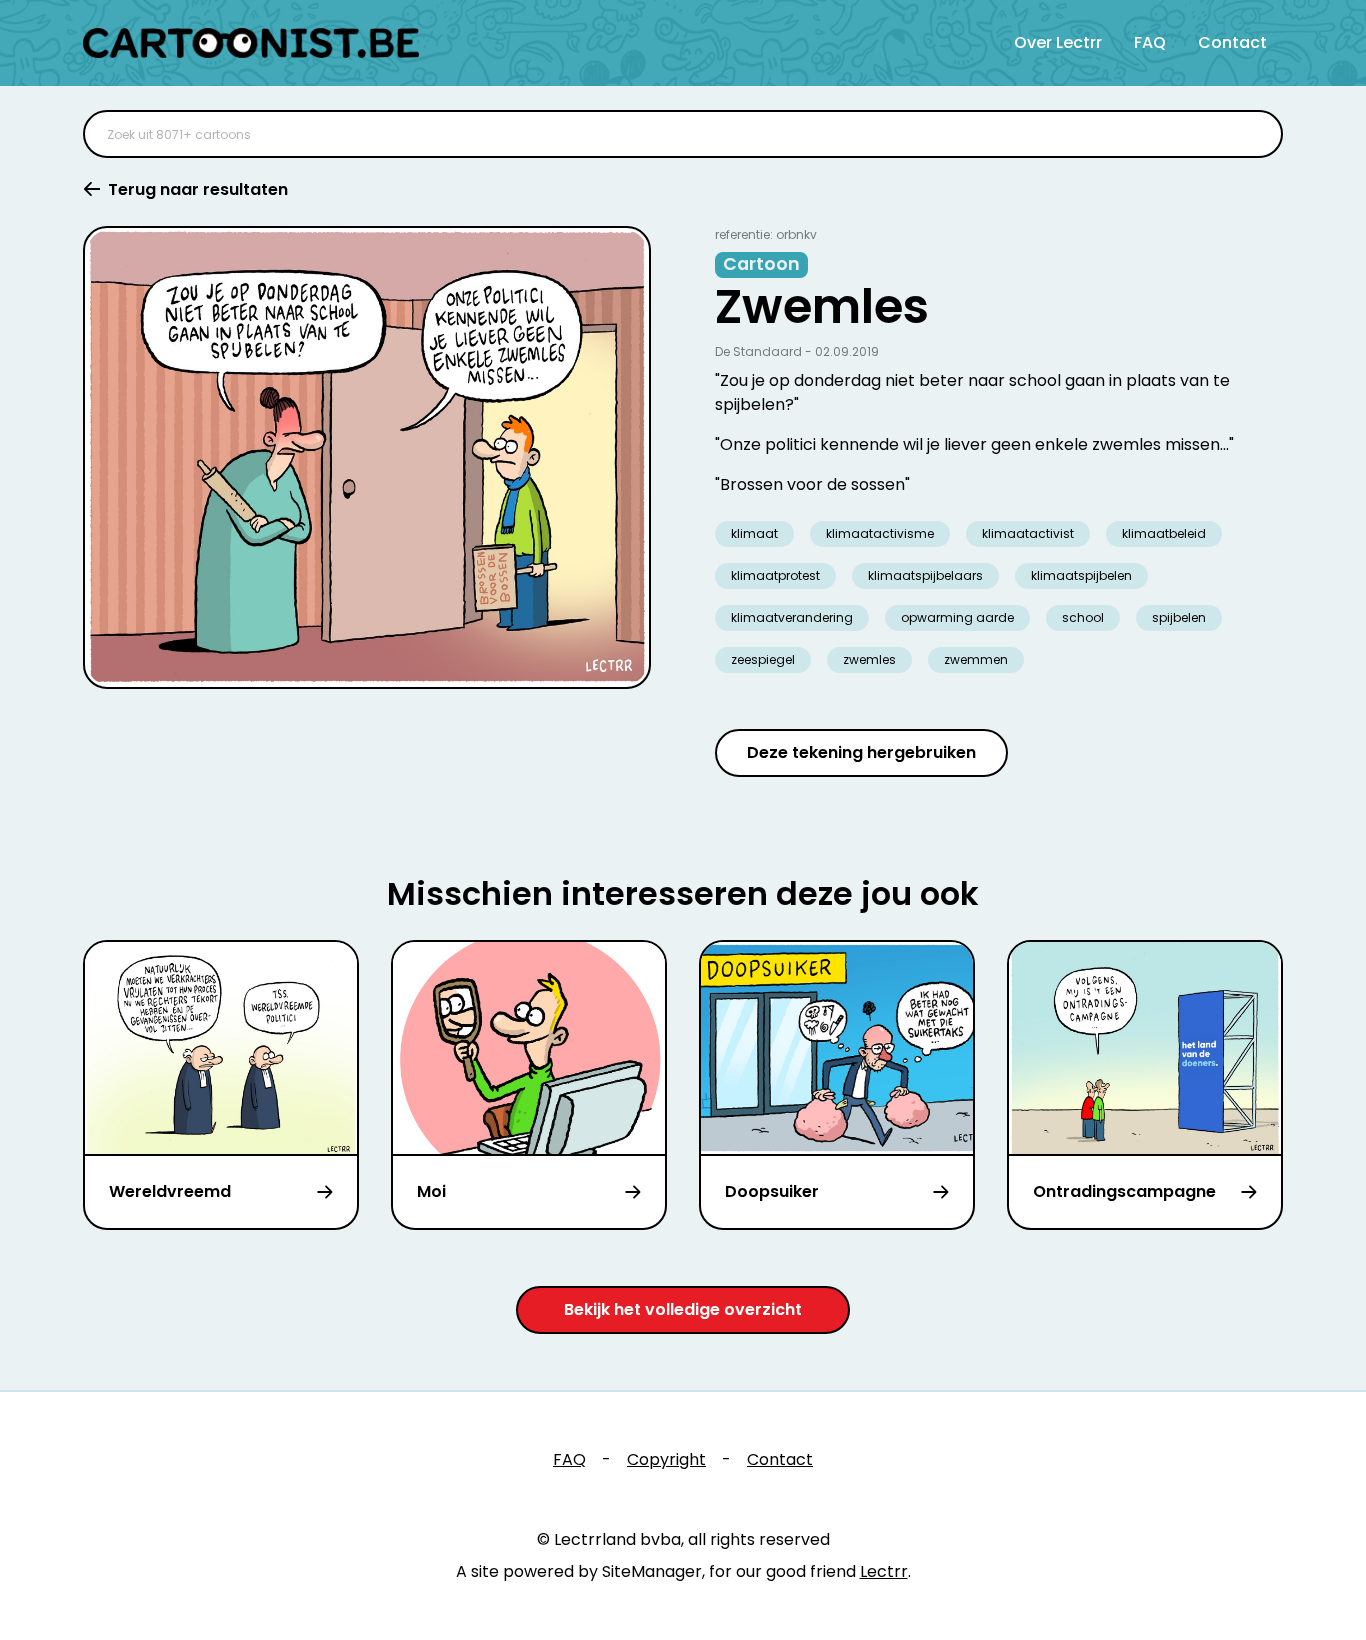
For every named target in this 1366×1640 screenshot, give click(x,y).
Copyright (666, 1459)
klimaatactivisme (880, 533)
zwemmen (976, 659)
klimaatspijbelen (1081, 575)
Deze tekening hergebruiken (861, 752)
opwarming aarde (957, 617)
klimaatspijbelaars (925, 575)
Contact (1232, 42)
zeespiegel (763, 659)
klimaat (754, 533)
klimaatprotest (775, 575)
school (1083, 617)
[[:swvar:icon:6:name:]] (1255, 134)
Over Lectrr (1058, 42)
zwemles (869, 659)
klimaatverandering (792, 617)
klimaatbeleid (1164, 533)
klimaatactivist (1028, 533)
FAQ (1150, 42)
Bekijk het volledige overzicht (683, 1309)
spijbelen (1179, 617)
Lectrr (884, 1571)
